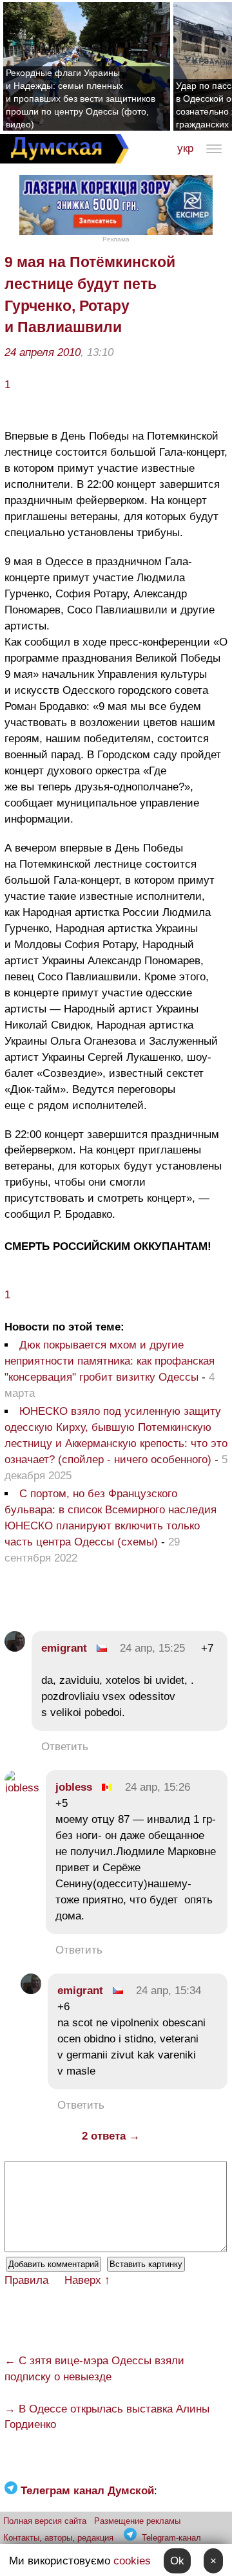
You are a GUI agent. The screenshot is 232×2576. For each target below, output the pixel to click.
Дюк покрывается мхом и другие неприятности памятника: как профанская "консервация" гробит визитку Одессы (110, 1361)
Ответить (65, 1747)
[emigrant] (15, 1648)
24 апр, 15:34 (169, 1991)
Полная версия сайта (45, 2521)
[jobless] (22, 1788)
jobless (74, 1787)
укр (185, 148)
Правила (26, 2280)
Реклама (116, 239)
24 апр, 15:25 (152, 1648)
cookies (132, 2561)
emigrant (64, 1648)
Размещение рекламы (137, 2521)
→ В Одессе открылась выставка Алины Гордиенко (107, 2417)
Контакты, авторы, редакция (58, 2538)
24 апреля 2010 (43, 352)
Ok (177, 2561)
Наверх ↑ (87, 2280)
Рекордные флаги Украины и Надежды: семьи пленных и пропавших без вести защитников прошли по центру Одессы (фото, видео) (81, 98)
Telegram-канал (171, 2538)
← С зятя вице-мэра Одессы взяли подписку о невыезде (94, 2369)
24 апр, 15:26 (158, 1787)
